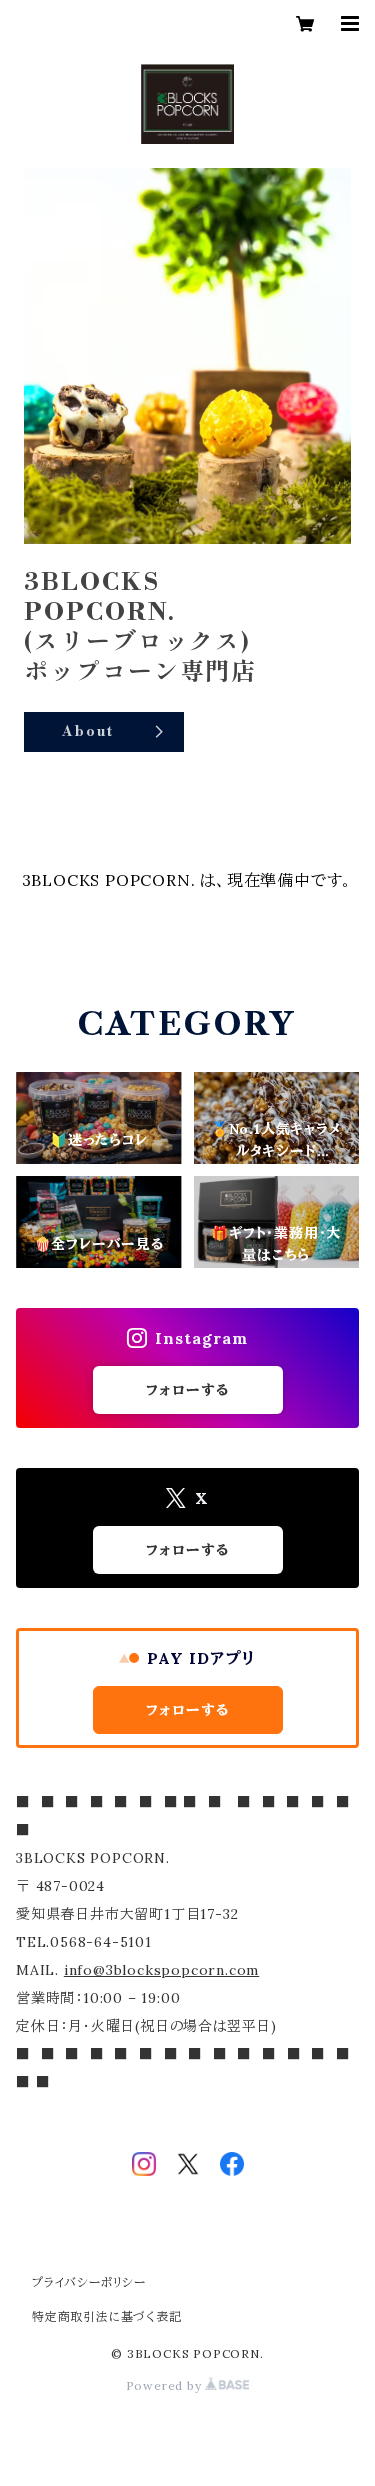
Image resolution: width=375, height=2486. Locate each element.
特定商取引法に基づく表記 (107, 2316)
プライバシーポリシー (89, 2282)
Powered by (166, 2385)
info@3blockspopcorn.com (161, 1970)
